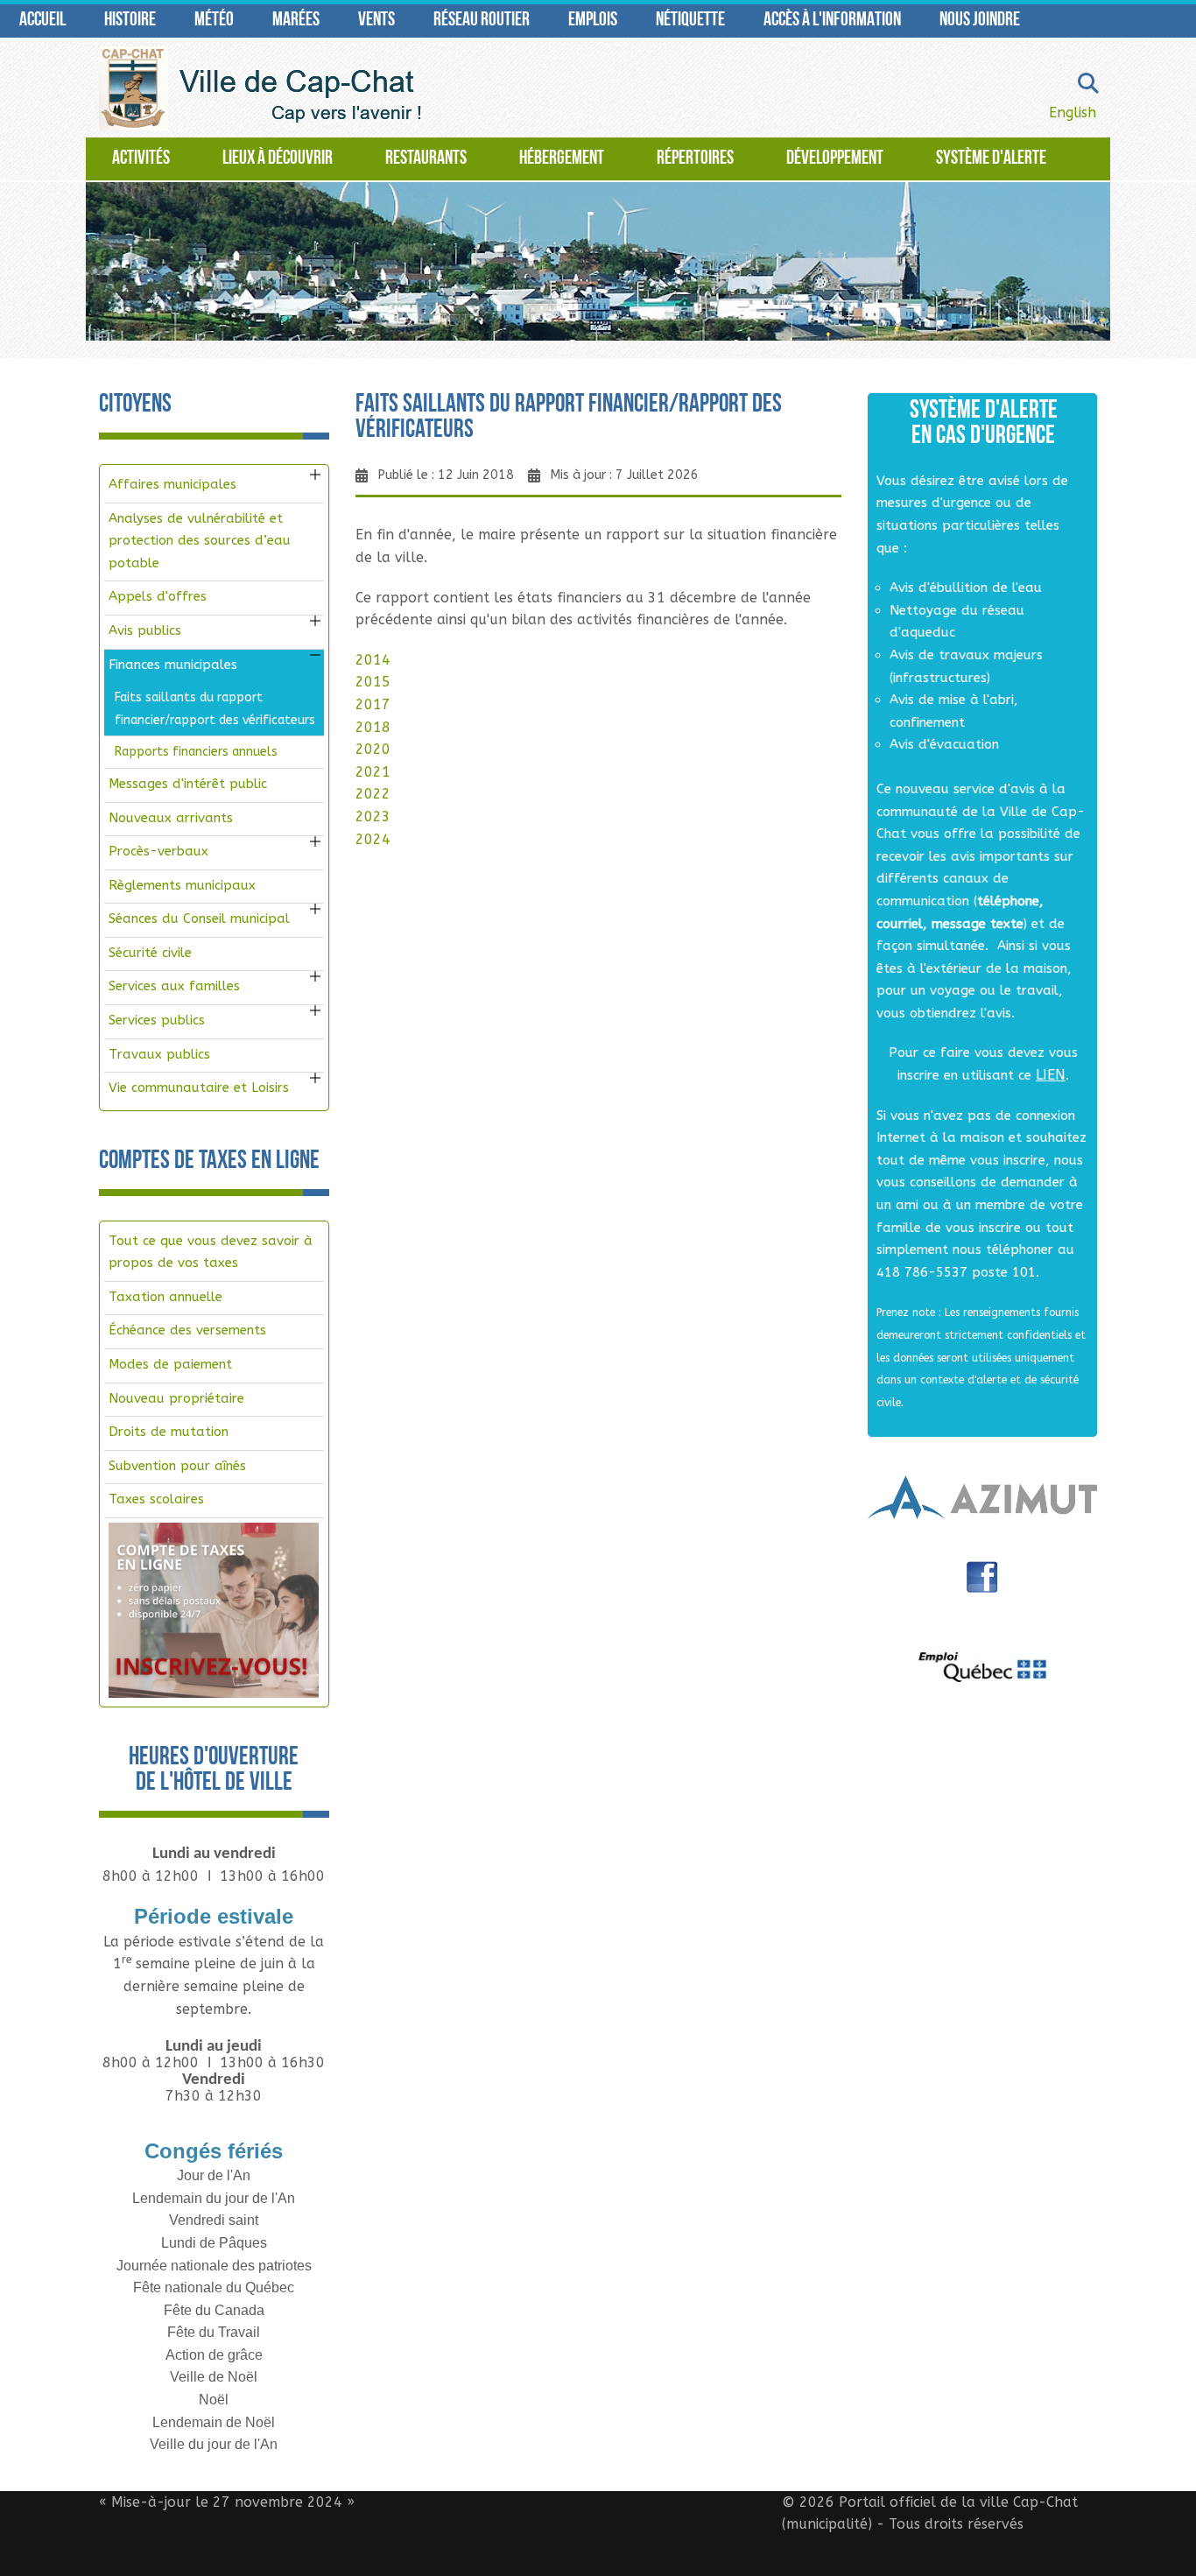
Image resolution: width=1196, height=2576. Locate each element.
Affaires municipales (172, 484)
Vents (376, 21)
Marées (296, 21)
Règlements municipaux (182, 885)
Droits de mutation (169, 1432)
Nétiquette (690, 21)
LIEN (1051, 1075)
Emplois (593, 21)
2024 (373, 839)
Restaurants (426, 159)
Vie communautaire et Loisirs (199, 1087)
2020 (373, 749)
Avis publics (145, 630)
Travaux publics (159, 1054)
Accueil (42, 21)
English (1073, 113)
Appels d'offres (158, 596)
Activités (141, 159)
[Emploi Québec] (983, 1667)
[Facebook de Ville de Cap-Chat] (982, 1584)
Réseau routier (482, 21)
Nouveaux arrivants (171, 818)
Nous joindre (980, 21)
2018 (373, 727)
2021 (373, 772)
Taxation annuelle (165, 1297)
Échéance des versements (187, 1330)
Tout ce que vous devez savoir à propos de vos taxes (211, 1252)
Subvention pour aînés (177, 1466)
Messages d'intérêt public (188, 784)
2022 (373, 794)
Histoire (130, 21)
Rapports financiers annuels (196, 752)
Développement (835, 159)
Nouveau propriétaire (176, 1398)
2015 (373, 682)
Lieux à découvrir (278, 159)
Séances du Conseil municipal (199, 918)
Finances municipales (173, 665)
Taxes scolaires (156, 1499)
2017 (373, 704)
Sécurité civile (150, 953)
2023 (373, 816)
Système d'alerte (991, 159)
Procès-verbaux (158, 851)
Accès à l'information (832, 21)
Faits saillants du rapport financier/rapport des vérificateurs (215, 709)
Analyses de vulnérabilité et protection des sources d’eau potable (200, 541)
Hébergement (562, 159)
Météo (214, 21)
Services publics (157, 1020)
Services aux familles (174, 986)
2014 (373, 660)
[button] (315, 475)
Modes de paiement (170, 1364)
